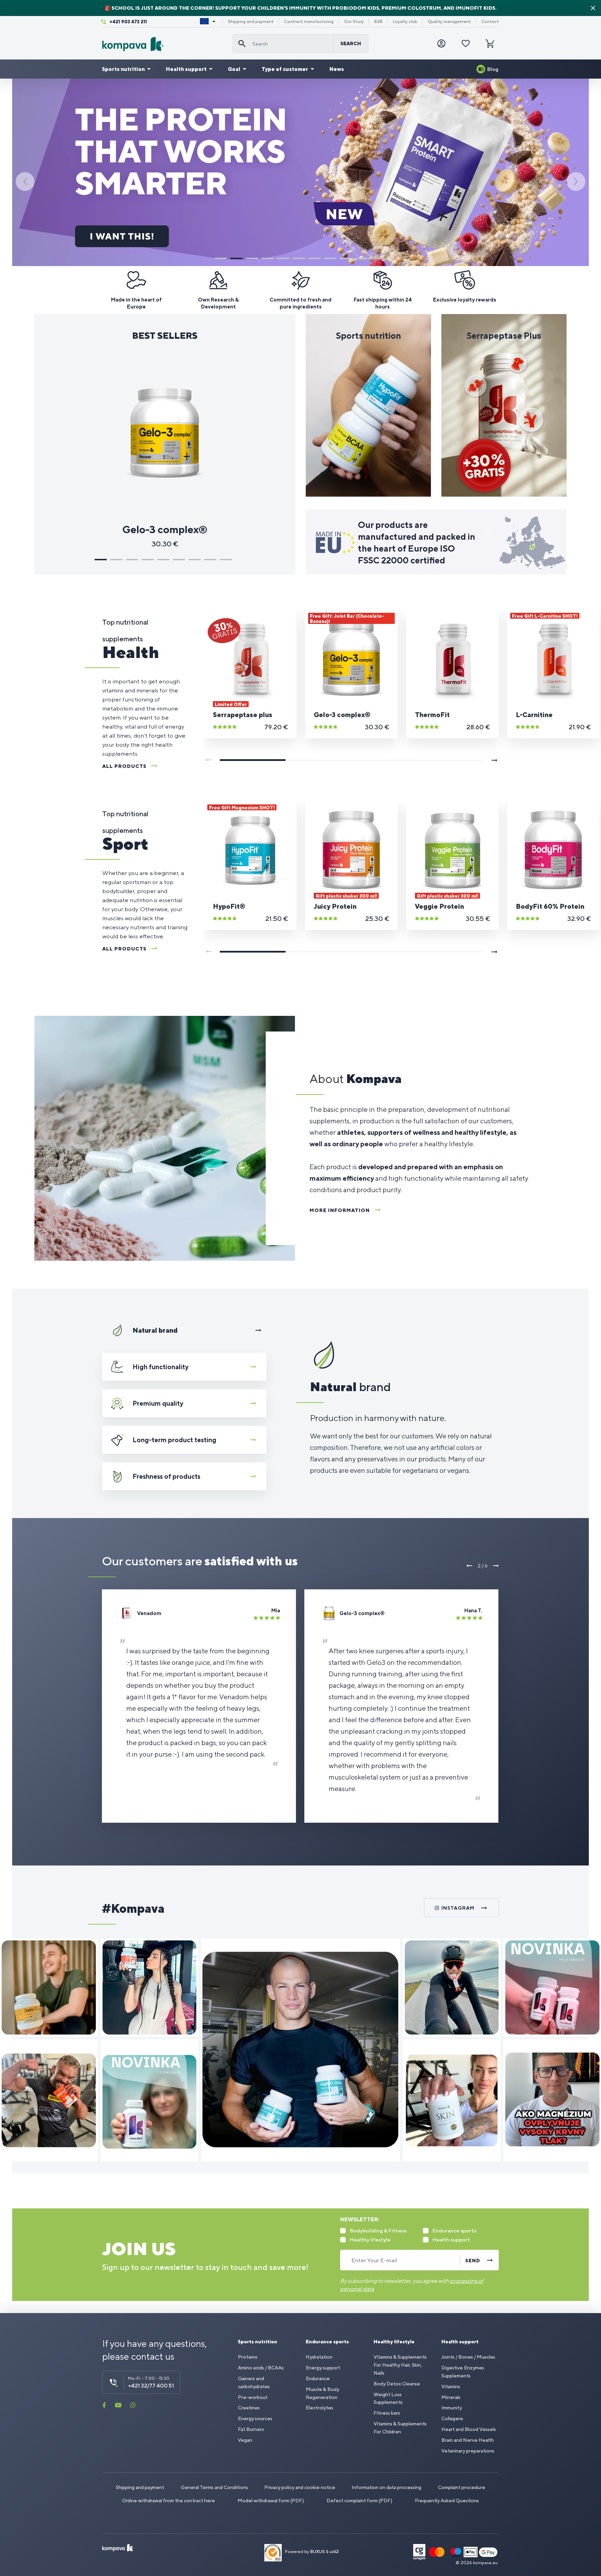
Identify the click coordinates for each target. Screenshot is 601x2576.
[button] (221, 258)
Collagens (452, 2418)
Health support (186, 69)
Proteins (248, 2357)
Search (351, 43)
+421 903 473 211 (128, 22)
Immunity (452, 2408)
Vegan (245, 2440)
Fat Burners (251, 2429)
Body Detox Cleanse (397, 2384)
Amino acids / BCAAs (261, 2368)
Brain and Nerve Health (468, 2440)
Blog (493, 69)
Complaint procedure (462, 2487)
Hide (593, 8)
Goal (234, 69)
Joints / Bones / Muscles (468, 2357)
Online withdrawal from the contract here (169, 2501)
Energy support (323, 2368)
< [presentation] (470, 1566)
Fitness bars (387, 2413)
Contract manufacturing (309, 22)
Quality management (449, 22)
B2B (378, 22)
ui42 (334, 2552)
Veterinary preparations (468, 2451)
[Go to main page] (165, 44)
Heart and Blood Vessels (469, 2429)
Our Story (354, 22)
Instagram (458, 1908)
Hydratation (319, 2357)
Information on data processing (386, 2487)
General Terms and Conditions (214, 2487)
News (337, 69)
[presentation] (25, 182)
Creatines (249, 2408)
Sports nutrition (123, 69)
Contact (490, 22)
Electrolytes (319, 2408)
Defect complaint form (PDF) (359, 2501)
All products (124, 766)
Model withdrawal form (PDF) (271, 2501)
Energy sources (255, 2418)
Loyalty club (405, 22)
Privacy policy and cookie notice (300, 2487)
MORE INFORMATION (340, 1210)
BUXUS (318, 2552)
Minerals (451, 2397)
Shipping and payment (251, 22)
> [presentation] (496, 1566)
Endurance (318, 2378)
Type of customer (285, 69)
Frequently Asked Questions (447, 2501)
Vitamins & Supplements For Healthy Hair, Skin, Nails (400, 2365)
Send (473, 2261)
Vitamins (451, 2386)
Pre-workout (253, 2397)
